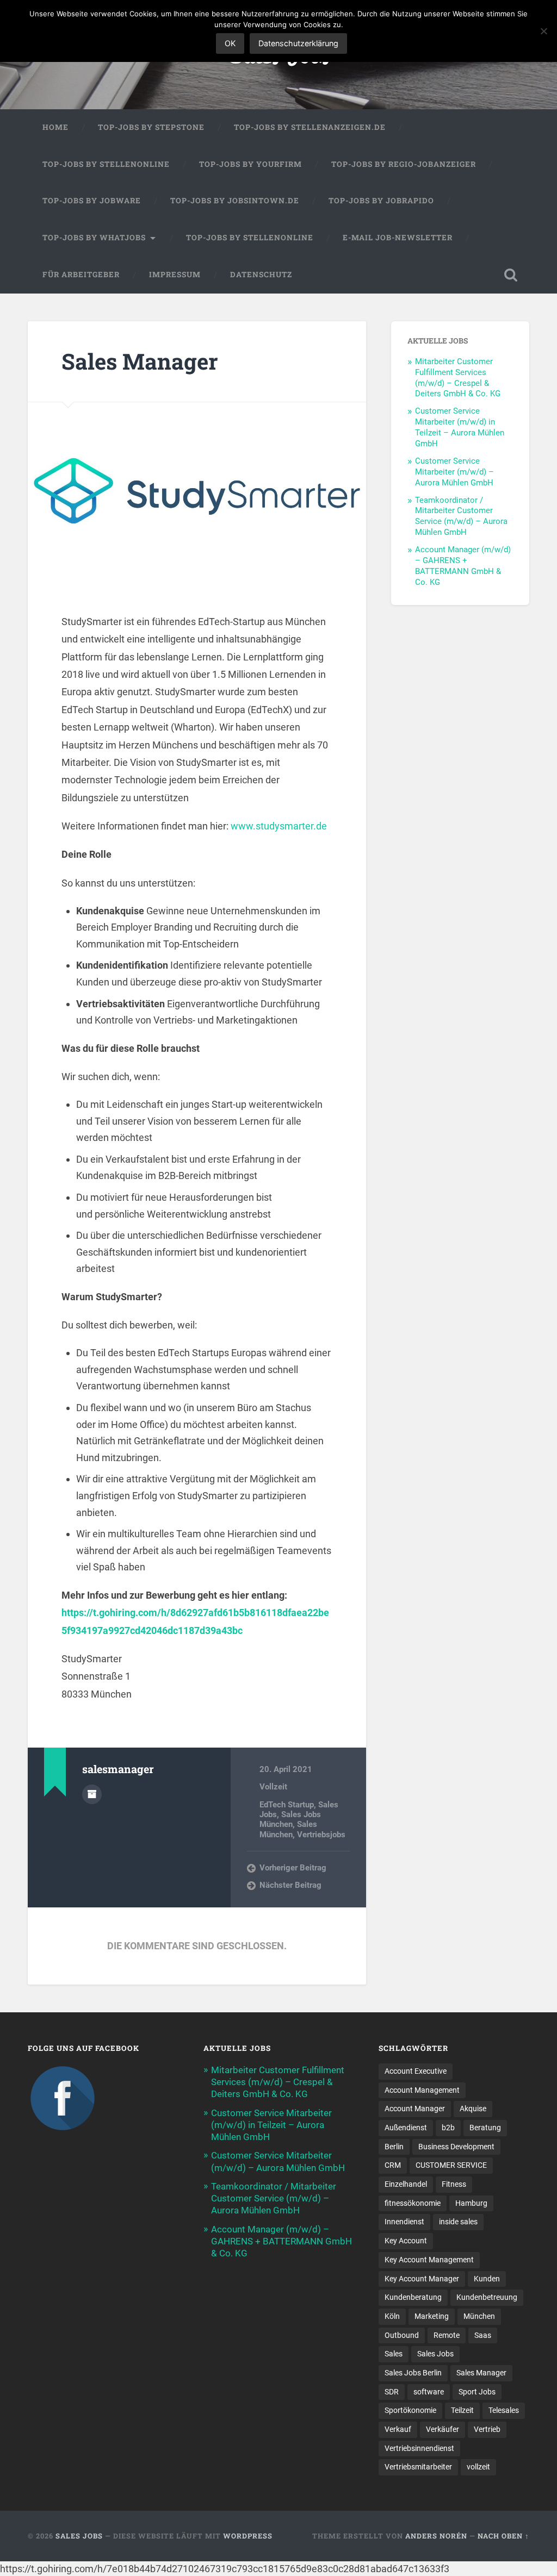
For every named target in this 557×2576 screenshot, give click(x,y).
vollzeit (478, 2467)
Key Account (406, 2241)
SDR (392, 2392)
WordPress (248, 2536)
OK (230, 43)
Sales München (288, 1829)
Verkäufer (442, 2429)
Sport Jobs (477, 2392)
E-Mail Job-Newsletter (398, 238)
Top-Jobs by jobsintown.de (235, 201)
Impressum (175, 275)
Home (55, 127)
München (479, 2316)
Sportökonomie (410, 2410)
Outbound (402, 2335)
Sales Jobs (435, 2354)
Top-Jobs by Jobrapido (381, 201)
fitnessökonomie (413, 2203)
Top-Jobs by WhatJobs (94, 238)
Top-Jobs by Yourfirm (250, 164)
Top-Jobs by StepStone (151, 127)
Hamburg (471, 2203)
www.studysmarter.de (280, 826)
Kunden (487, 2279)
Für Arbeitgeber (81, 275)
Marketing (432, 2316)
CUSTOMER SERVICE (451, 2165)
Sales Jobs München (290, 1819)
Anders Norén (436, 2536)
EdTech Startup (287, 1805)
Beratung (485, 2128)
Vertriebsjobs (321, 1835)
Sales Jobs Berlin (413, 2373)
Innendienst (404, 2222)
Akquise (473, 2109)
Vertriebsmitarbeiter (418, 2467)
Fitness (454, 2184)
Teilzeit (462, 2410)
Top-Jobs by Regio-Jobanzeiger (404, 164)
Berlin (394, 2147)
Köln (392, 2316)
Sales (394, 2354)
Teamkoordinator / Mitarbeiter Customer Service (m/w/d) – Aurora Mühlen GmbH (461, 516)
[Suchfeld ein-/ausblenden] (511, 275)
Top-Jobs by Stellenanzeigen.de (310, 127)
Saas (483, 2335)
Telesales (504, 2410)
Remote (447, 2335)
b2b (448, 2128)
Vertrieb (487, 2429)
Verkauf (398, 2429)
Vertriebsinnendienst (419, 2448)
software (429, 2392)
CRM (393, 2165)
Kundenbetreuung (487, 2297)
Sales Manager (140, 361)
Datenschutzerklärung (298, 43)
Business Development (456, 2147)
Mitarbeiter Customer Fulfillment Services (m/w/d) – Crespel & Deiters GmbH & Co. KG (458, 378)
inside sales (458, 2222)
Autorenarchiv (92, 1794)
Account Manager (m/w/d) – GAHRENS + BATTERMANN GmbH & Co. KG (463, 566)
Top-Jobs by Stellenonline (106, 164)
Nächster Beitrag (290, 1885)
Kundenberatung (413, 2297)
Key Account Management (429, 2260)
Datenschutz (261, 275)
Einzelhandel (406, 2184)
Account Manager (415, 2109)
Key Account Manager (422, 2279)
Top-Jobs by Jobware (92, 201)
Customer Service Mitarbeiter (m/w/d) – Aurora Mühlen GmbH (454, 472)
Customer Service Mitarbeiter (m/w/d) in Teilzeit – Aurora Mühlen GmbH (460, 427)
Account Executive (416, 2071)
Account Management (422, 2090)
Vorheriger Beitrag (293, 1868)
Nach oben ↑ (503, 2536)
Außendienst (406, 2128)
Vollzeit (273, 1787)
